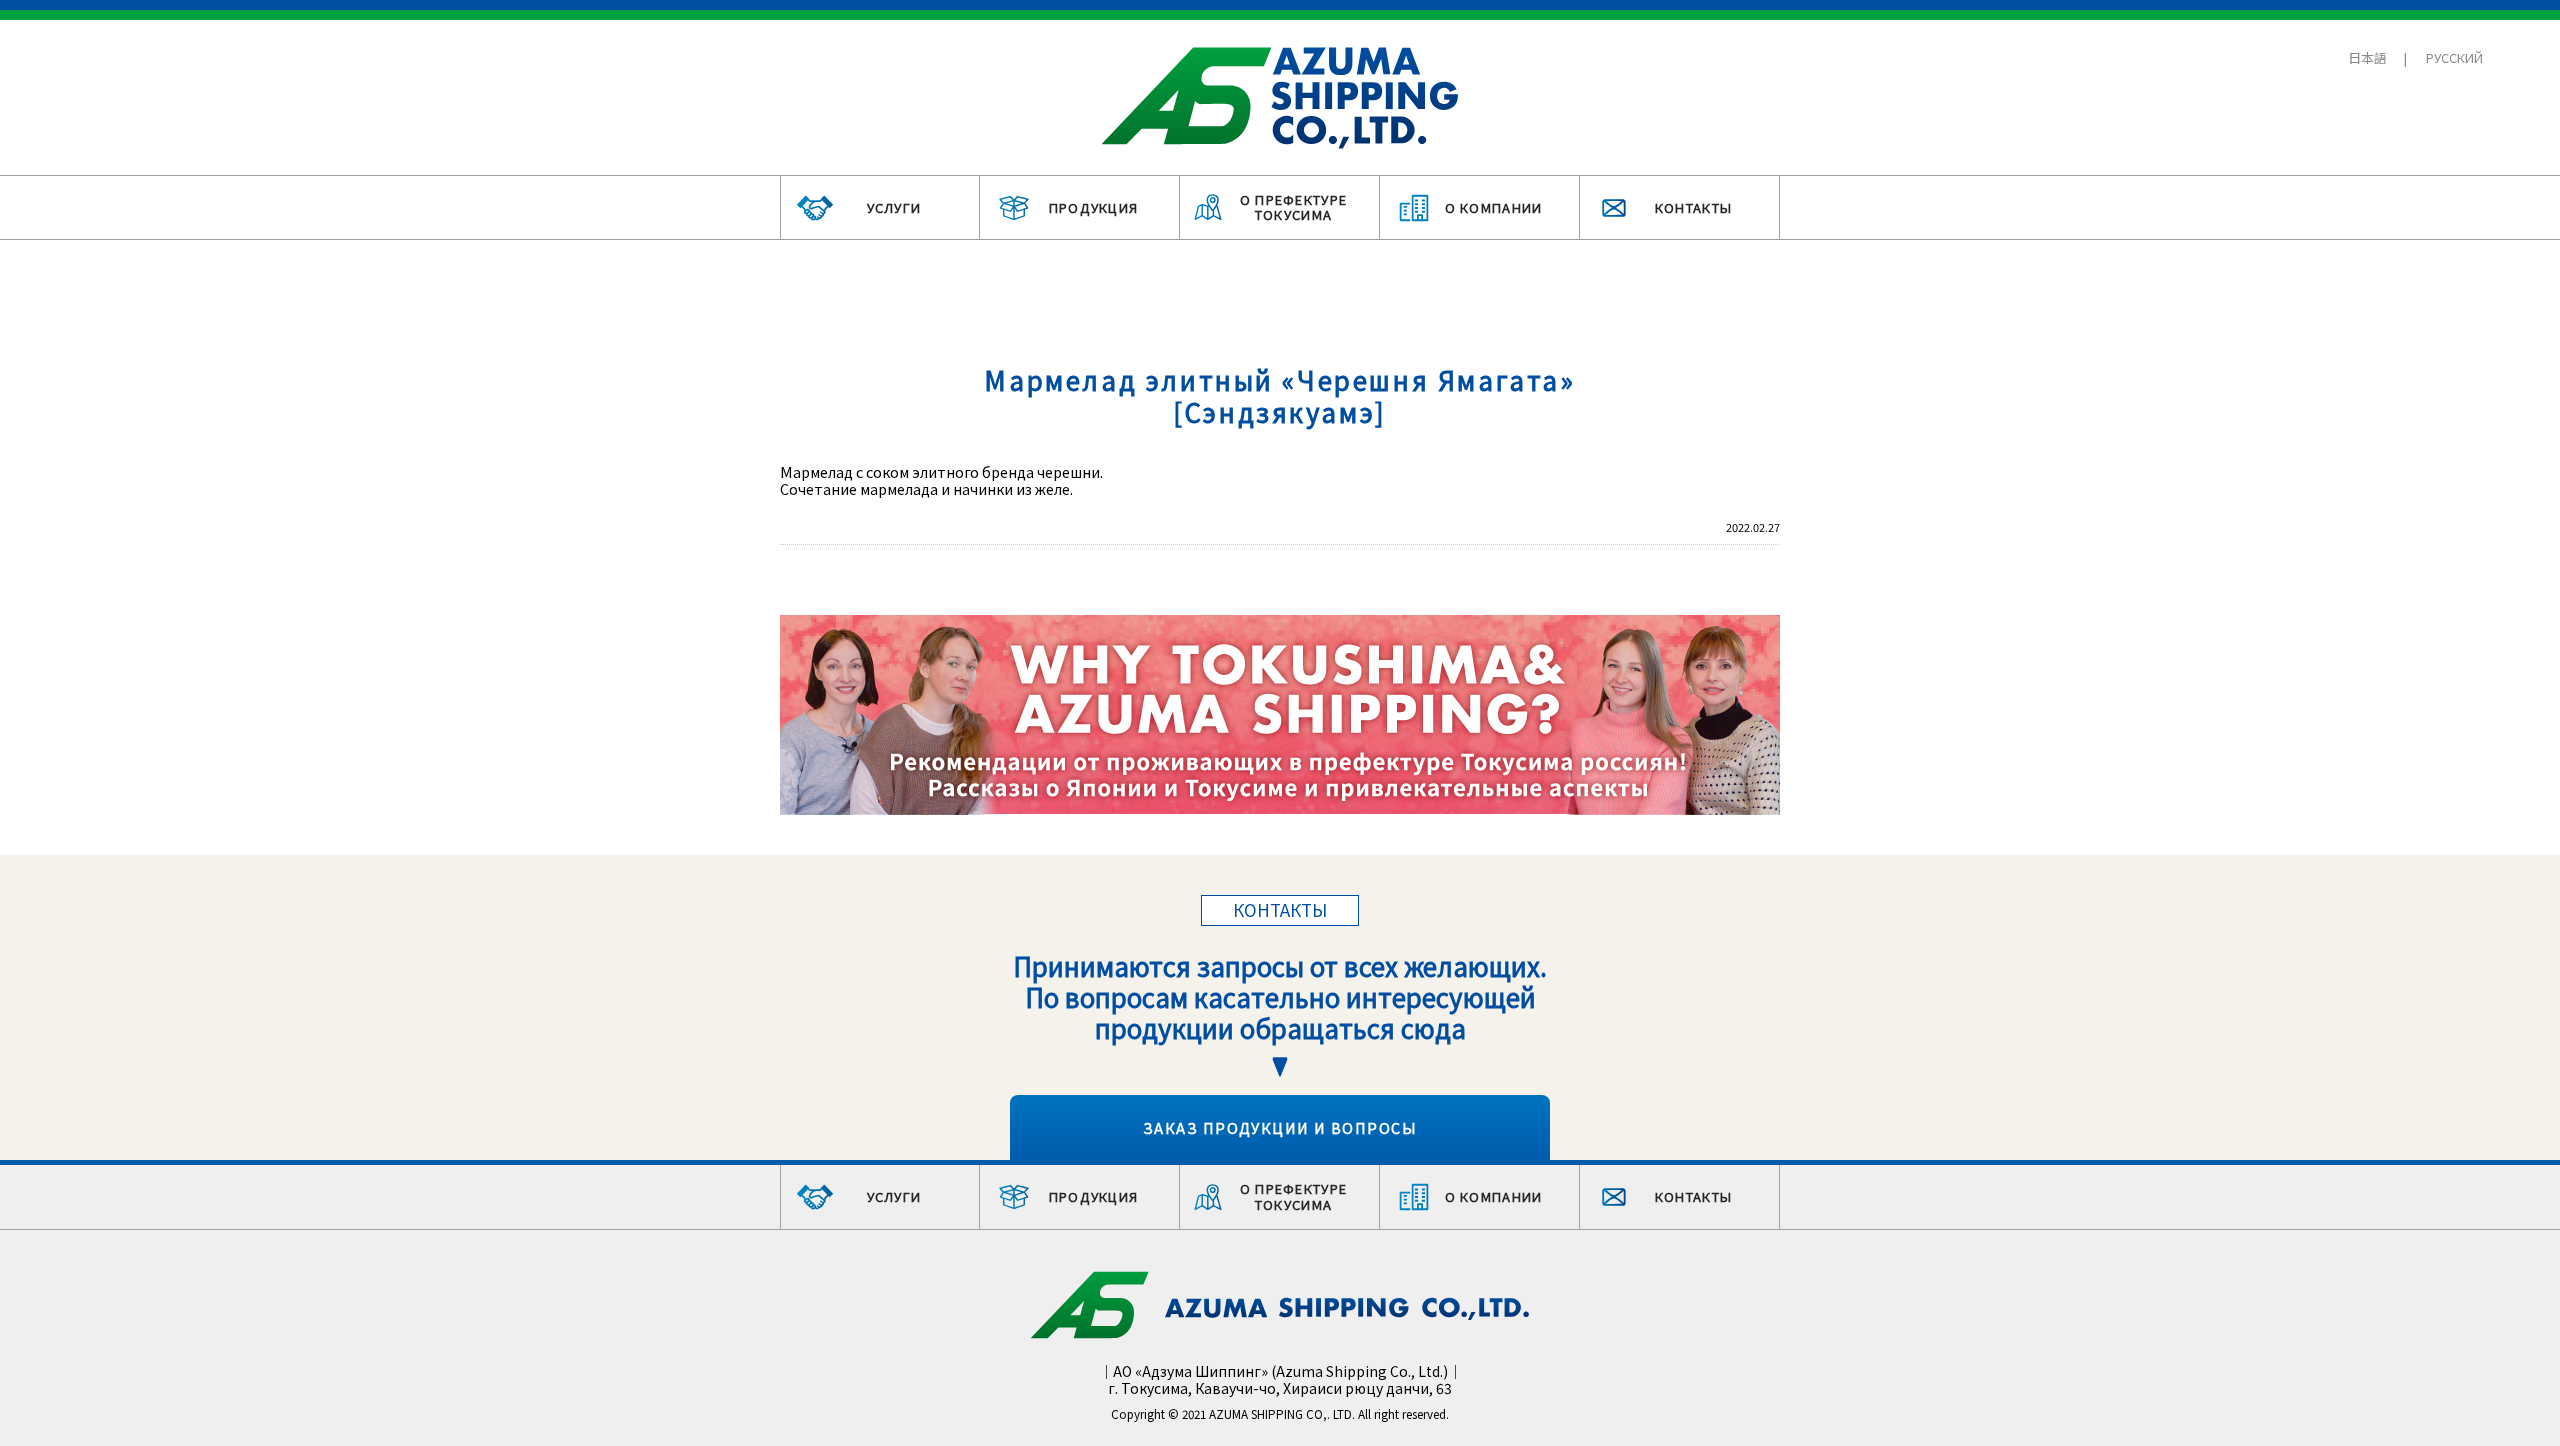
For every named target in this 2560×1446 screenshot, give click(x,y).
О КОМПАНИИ (1494, 207)
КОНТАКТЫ (1693, 207)
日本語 (2367, 57)
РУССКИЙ (2454, 57)
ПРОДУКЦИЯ (1094, 207)
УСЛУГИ (894, 207)
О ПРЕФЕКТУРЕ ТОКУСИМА (1294, 207)
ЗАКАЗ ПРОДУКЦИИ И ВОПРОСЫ (1280, 1127)
